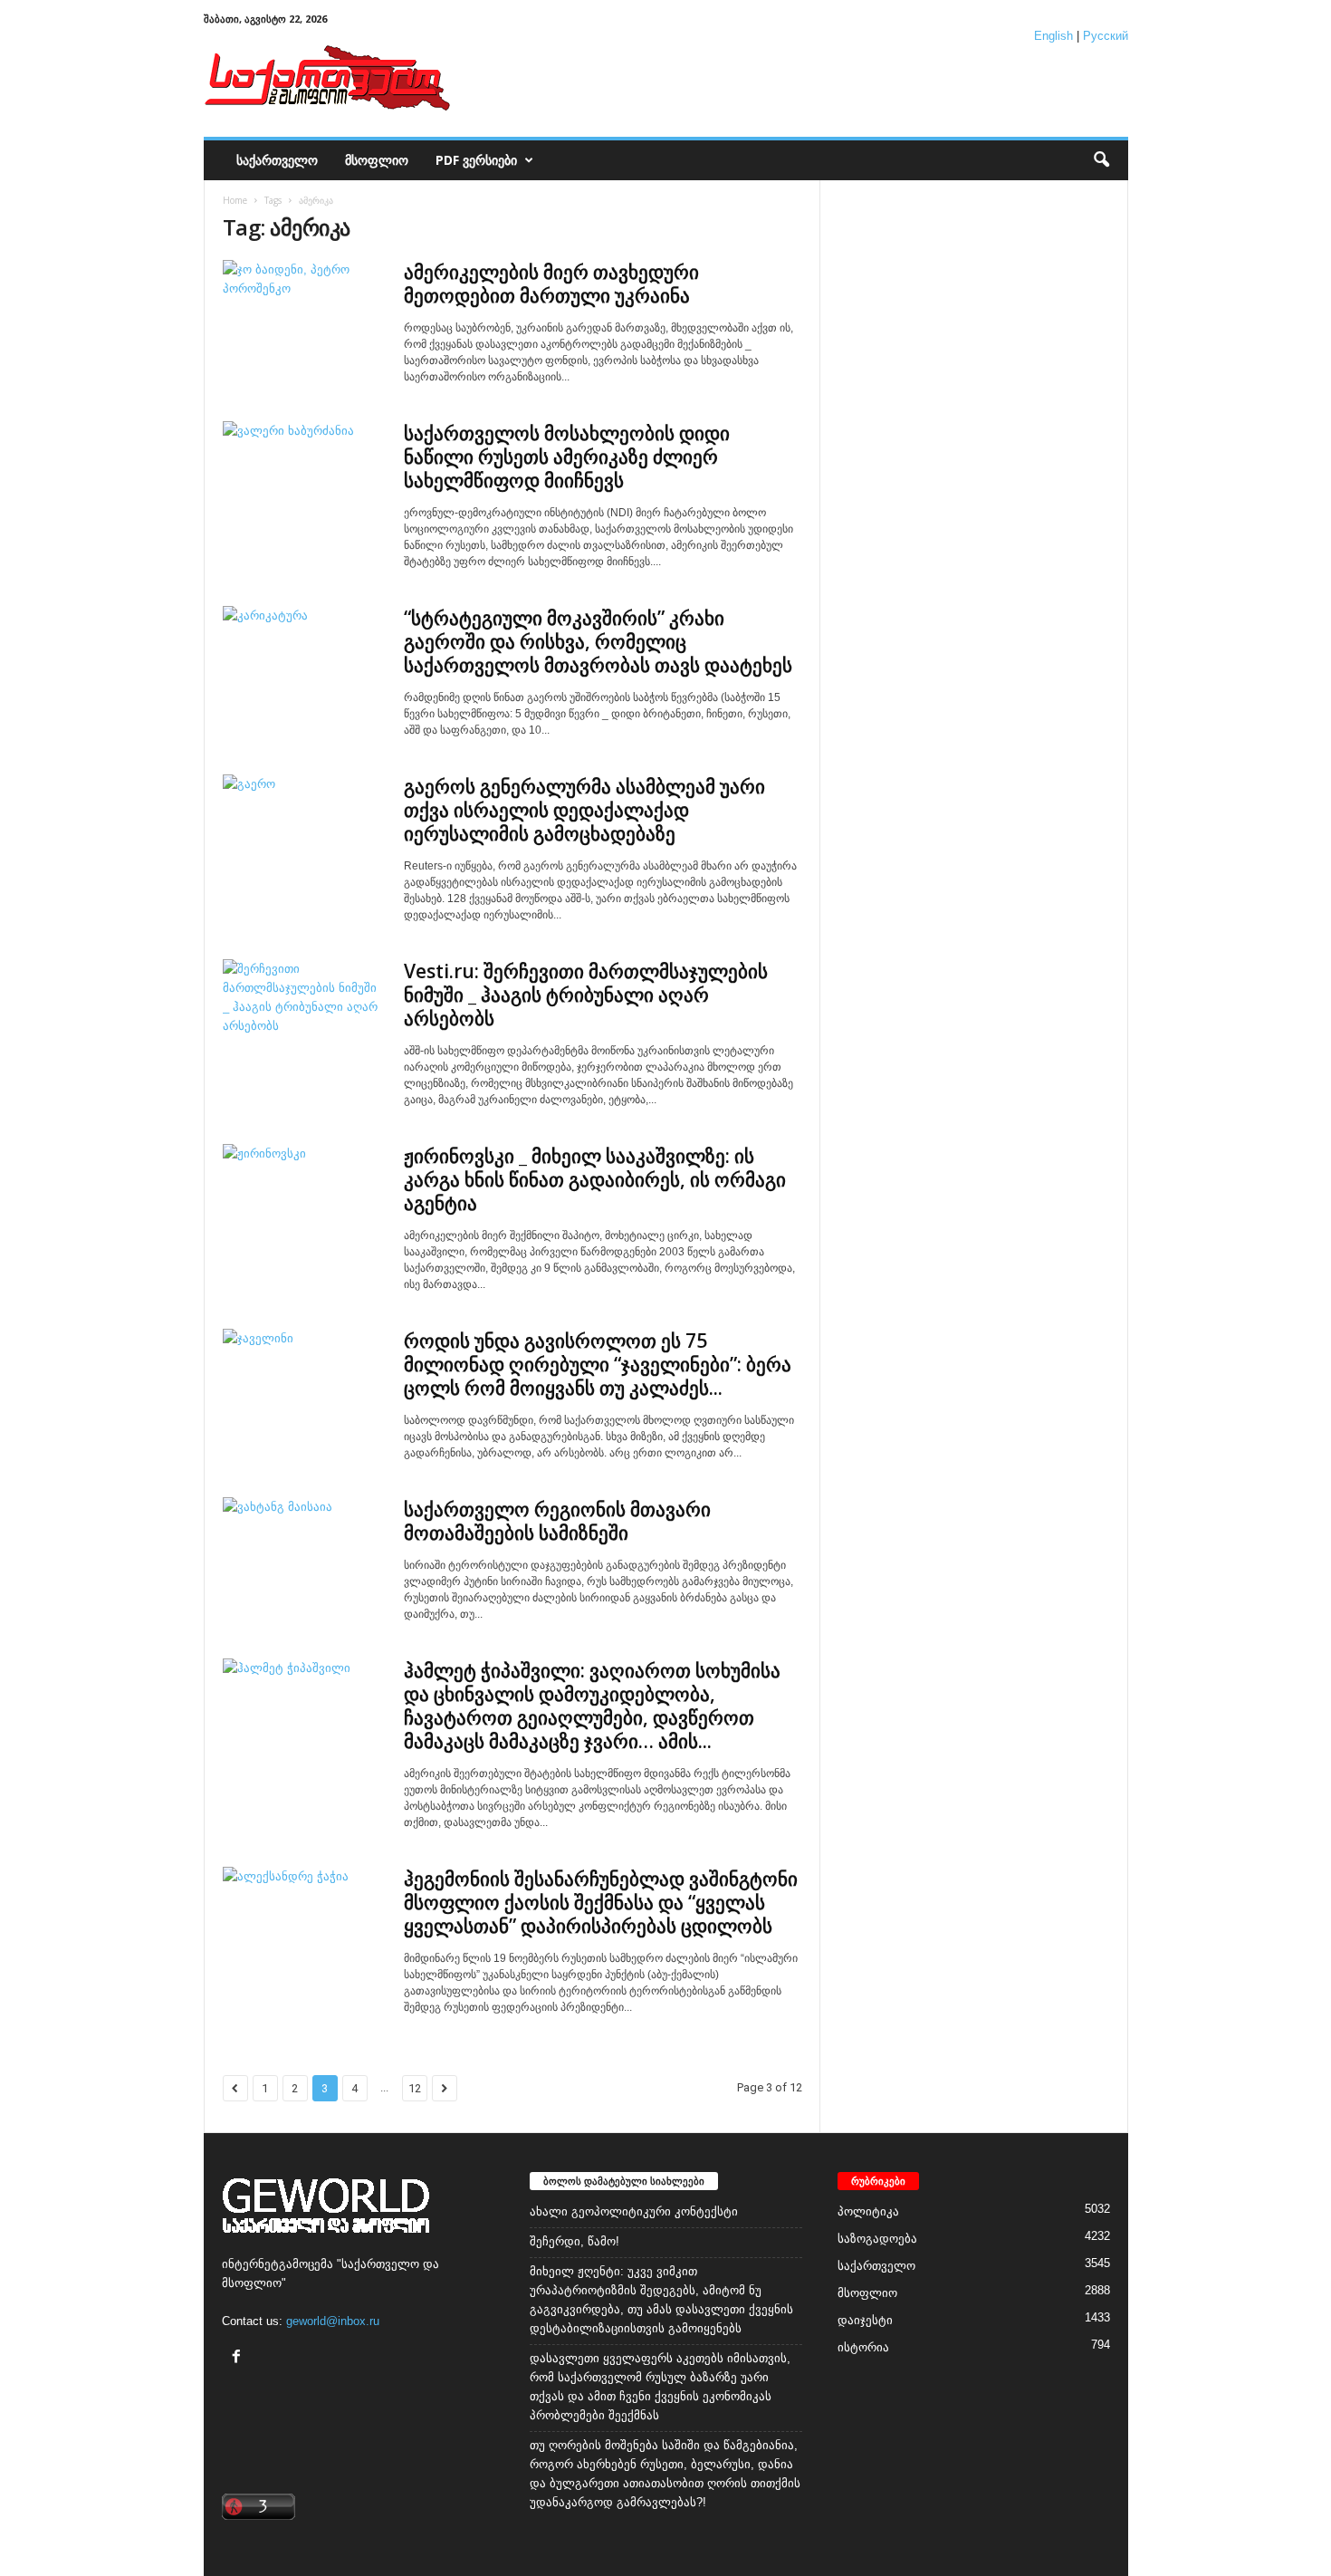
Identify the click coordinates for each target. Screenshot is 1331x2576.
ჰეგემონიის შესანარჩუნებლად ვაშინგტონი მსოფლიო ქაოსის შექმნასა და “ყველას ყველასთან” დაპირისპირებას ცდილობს (601, 1902)
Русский (1106, 36)
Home (235, 200)
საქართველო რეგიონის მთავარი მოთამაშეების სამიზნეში (557, 1521)
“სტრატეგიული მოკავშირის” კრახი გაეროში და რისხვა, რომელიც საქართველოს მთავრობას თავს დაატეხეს (598, 641)
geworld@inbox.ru (333, 2321)
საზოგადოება (877, 2239)
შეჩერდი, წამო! (575, 2241)
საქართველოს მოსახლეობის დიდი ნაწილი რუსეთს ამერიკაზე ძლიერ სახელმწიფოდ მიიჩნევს (567, 457)
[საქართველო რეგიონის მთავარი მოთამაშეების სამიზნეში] (304, 1558)
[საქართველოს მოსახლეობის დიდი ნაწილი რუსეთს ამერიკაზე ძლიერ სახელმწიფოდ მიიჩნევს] (304, 482)
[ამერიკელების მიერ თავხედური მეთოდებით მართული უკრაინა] (304, 321)
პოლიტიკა (868, 2211)
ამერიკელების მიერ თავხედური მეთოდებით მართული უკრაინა (551, 284)
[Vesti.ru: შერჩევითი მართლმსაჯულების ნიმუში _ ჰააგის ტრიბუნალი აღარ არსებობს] (304, 1020)
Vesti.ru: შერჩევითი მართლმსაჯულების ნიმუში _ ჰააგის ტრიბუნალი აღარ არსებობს (586, 995)
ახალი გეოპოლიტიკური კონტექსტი (634, 2211)
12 (415, 2088)
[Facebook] (239, 2358)
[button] (1101, 160)
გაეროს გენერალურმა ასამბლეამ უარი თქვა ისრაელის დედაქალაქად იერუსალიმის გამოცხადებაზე (584, 810)
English (1053, 36)
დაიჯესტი (865, 2320)
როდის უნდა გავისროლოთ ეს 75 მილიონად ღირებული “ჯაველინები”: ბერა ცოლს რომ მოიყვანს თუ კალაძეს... (598, 1364)
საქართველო (277, 160)
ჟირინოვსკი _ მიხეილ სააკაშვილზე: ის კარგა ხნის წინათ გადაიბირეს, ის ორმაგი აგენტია (595, 1179)
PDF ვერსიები (476, 160)
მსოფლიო (377, 160)
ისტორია (863, 2347)
